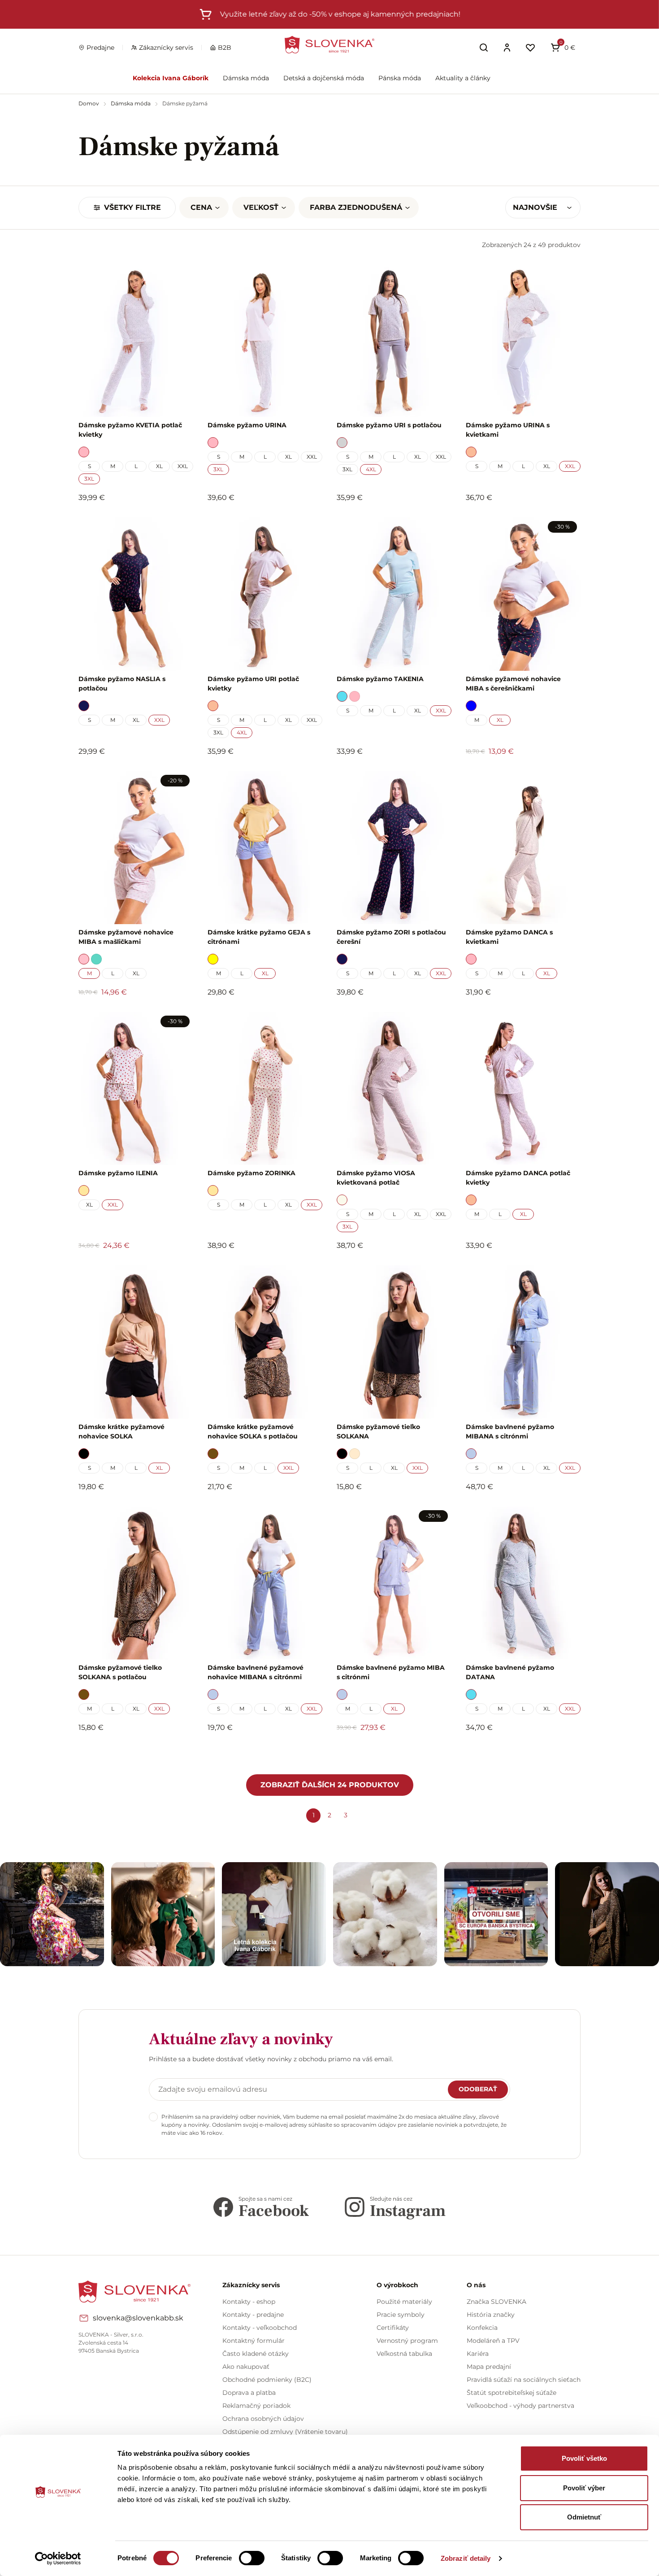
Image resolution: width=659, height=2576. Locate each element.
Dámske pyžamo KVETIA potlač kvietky (130, 430)
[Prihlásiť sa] (507, 48)
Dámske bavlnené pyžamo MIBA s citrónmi (391, 1672)
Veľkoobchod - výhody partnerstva (520, 2406)
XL (159, 466)
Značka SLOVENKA (496, 2302)
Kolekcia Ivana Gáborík (171, 78)
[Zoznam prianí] (530, 48)
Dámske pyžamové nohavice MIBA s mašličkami (126, 937)
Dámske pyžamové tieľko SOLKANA (378, 1431)
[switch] (252, 2558)
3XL (89, 479)
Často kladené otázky (256, 2354)
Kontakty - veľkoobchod (260, 2328)
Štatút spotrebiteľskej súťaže (512, 2393)
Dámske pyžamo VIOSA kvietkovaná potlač (376, 1178)
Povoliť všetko (584, 2458)
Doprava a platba (249, 2393)
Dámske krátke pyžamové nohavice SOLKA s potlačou (253, 1431)
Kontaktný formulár (254, 2341)
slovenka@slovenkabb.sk (138, 2318)
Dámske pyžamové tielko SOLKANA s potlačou (120, 1672)
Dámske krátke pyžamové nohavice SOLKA (121, 1431)
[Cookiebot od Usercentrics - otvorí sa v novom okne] (58, 2559)
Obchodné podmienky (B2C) (267, 2380)
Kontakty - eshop (249, 2302)
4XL (371, 469)
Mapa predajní (489, 2367)
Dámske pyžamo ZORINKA (251, 1173)
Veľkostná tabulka (404, 2354)
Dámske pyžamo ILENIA (118, 1173)
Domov (89, 103)
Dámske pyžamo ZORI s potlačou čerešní (391, 937)
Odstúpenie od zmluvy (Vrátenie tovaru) (285, 2432)
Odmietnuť (584, 2517)
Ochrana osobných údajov (263, 2419)
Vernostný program (407, 2341)
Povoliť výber (584, 2488)
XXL (183, 466)
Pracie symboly (401, 2315)
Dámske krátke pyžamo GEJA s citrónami (259, 937)
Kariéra (478, 2354)
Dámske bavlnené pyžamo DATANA (510, 1672)
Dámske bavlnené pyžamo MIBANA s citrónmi (510, 1431)
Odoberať (478, 2089)
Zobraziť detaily (466, 2558)
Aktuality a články (463, 78)
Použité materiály (404, 2302)
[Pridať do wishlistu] (182, 1752)
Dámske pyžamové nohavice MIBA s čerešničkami (513, 684)
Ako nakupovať (246, 2367)
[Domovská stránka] (329, 45)
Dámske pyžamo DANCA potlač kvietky (518, 1178)
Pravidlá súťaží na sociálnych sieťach (524, 2380)
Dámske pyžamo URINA (247, 425)
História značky (491, 2315)
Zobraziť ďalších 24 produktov (330, 1785)
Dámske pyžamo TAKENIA (380, 679)
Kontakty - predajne (253, 2315)
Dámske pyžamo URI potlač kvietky (253, 684)
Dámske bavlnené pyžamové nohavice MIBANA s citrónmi (256, 1672)
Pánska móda (400, 78)
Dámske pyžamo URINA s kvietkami (508, 430)
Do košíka (131, 1752)
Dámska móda (246, 78)
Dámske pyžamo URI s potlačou (389, 425)
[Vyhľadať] (484, 48)
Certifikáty (393, 2328)
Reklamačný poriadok (256, 2406)
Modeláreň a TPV (493, 2341)
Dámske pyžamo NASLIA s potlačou (122, 684)
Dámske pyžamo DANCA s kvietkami (509, 937)
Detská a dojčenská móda (324, 78)
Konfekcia (482, 2328)
